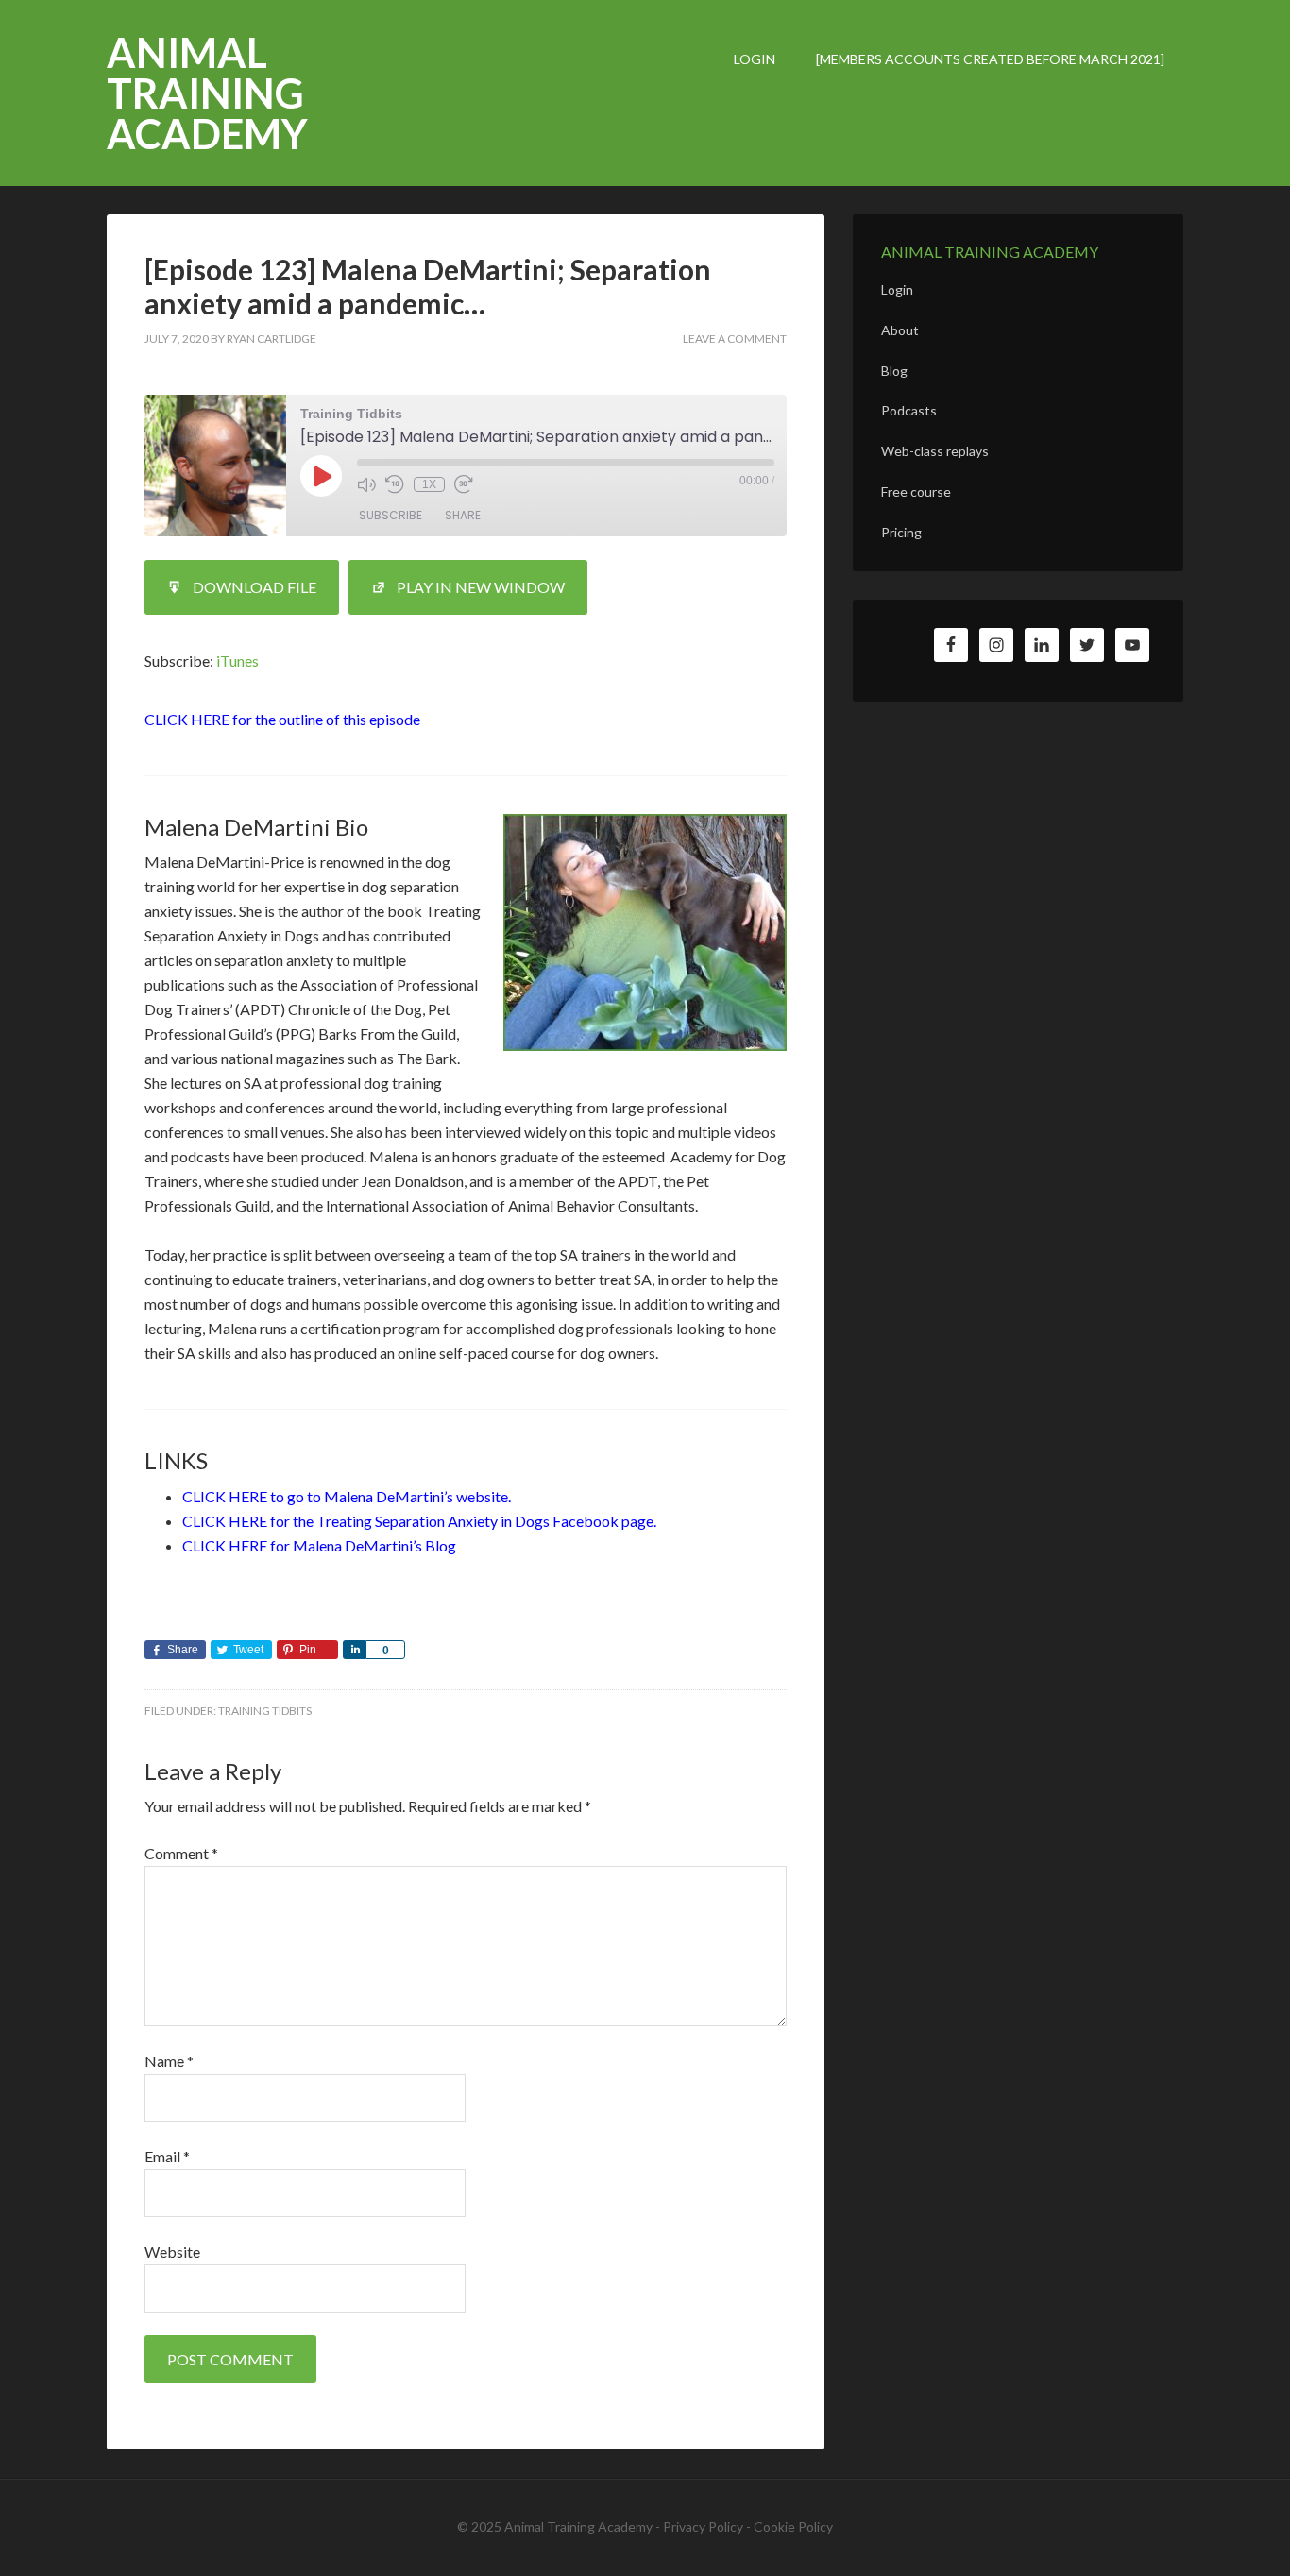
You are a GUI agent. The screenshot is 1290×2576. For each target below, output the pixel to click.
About (900, 330)
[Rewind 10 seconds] (395, 484)
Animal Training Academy (207, 93)
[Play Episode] (321, 476)
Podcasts (909, 410)
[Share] (354, 1650)
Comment (181, 1853)
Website (172, 2252)
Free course (916, 491)
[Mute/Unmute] (366, 484)
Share (463, 515)
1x (429, 484)
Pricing (901, 532)
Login (897, 289)
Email (167, 2156)
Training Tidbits (265, 1711)
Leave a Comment (735, 339)
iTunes (238, 661)
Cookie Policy (793, 2526)
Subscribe (390, 515)
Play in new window (481, 587)
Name (169, 2061)
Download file (255, 587)
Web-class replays (935, 451)
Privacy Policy (703, 2526)
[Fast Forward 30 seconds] (464, 484)
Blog (894, 371)
